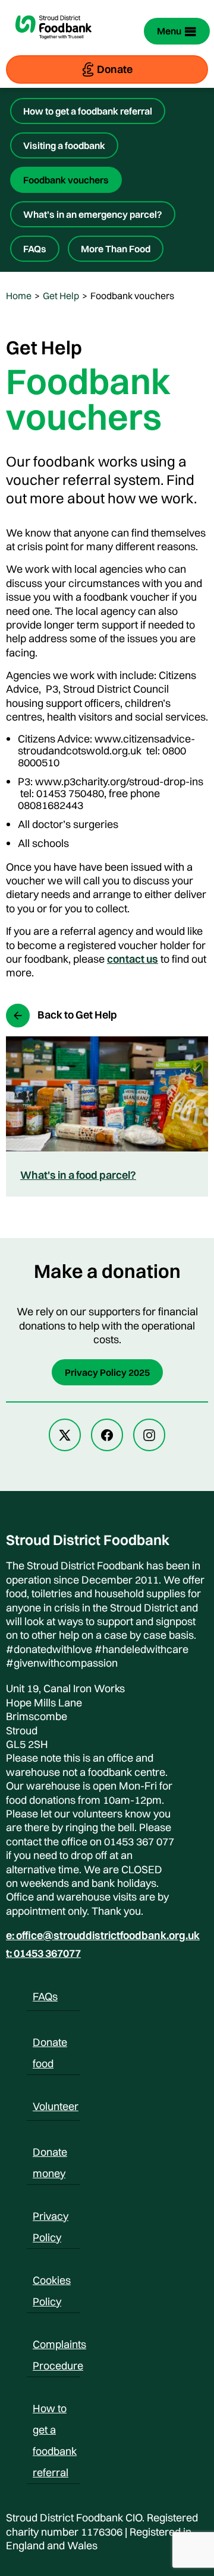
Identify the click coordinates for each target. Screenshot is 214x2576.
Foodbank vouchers (66, 180)
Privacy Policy (51, 2218)
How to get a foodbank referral (88, 111)
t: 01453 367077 (43, 1953)
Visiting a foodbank (64, 145)
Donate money (50, 2154)
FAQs (35, 249)
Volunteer (56, 2106)
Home (19, 296)
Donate (115, 69)
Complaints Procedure (59, 2346)
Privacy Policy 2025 (107, 1372)
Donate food (50, 2044)
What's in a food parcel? (78, 1175)
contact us (133, 959)
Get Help (61, 296)
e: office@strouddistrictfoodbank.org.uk (103, 1936)
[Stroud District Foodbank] (53, 45)
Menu (169, 31)
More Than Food (116, 249)
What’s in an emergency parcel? (93, 214)
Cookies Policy (52, 2282)
